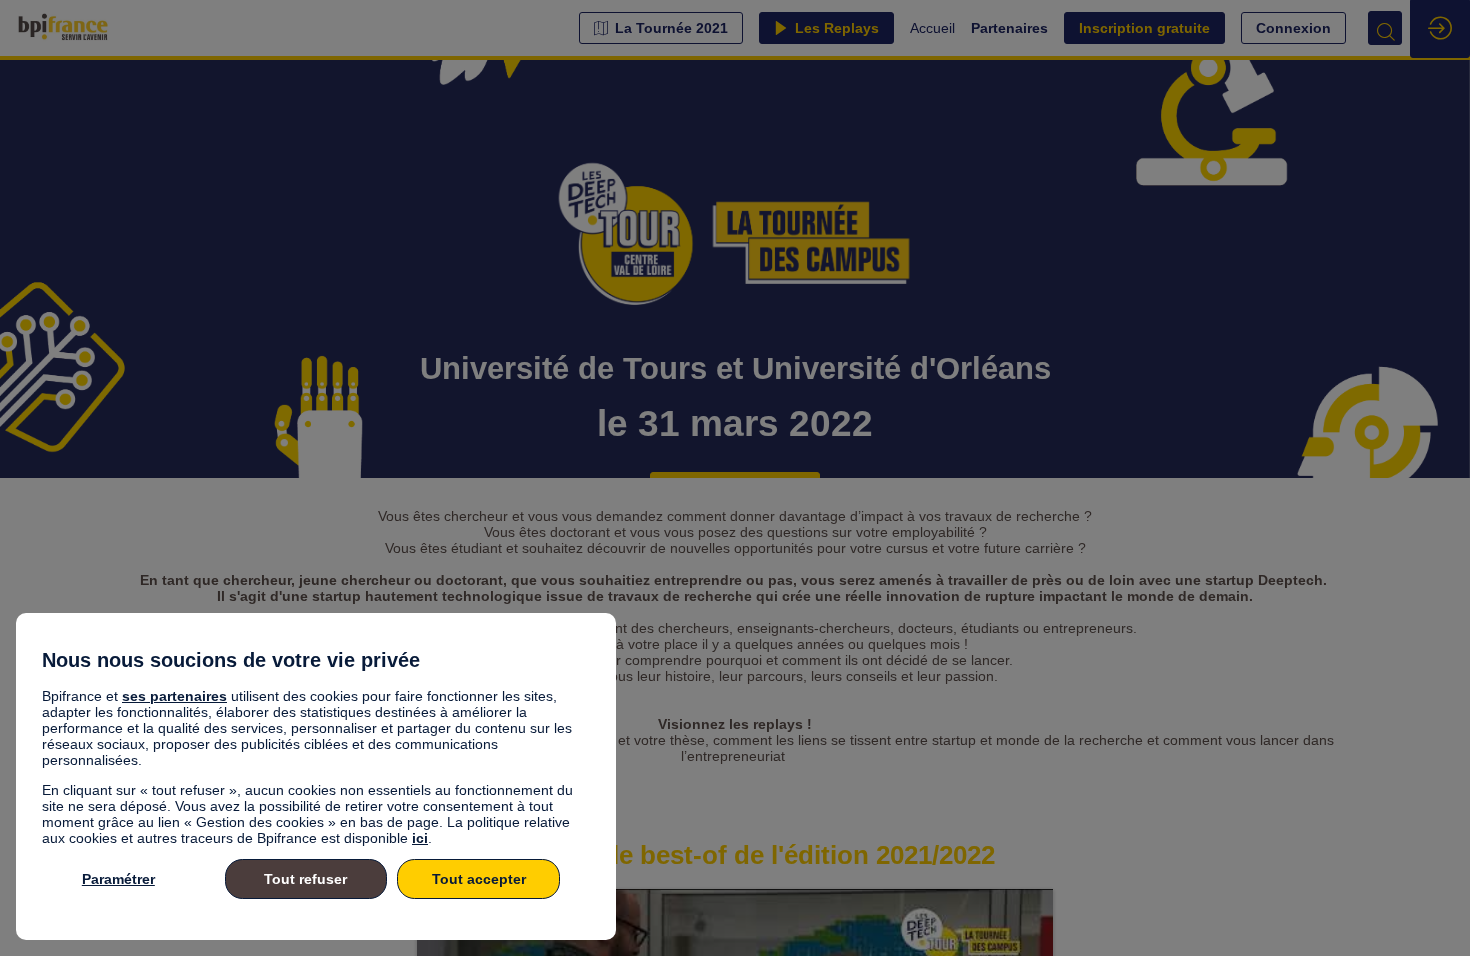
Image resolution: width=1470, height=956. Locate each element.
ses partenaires (174, 696)
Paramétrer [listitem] (118, 879)
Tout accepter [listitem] (479, 879)
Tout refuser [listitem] (305, 879)
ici (420, 838)
